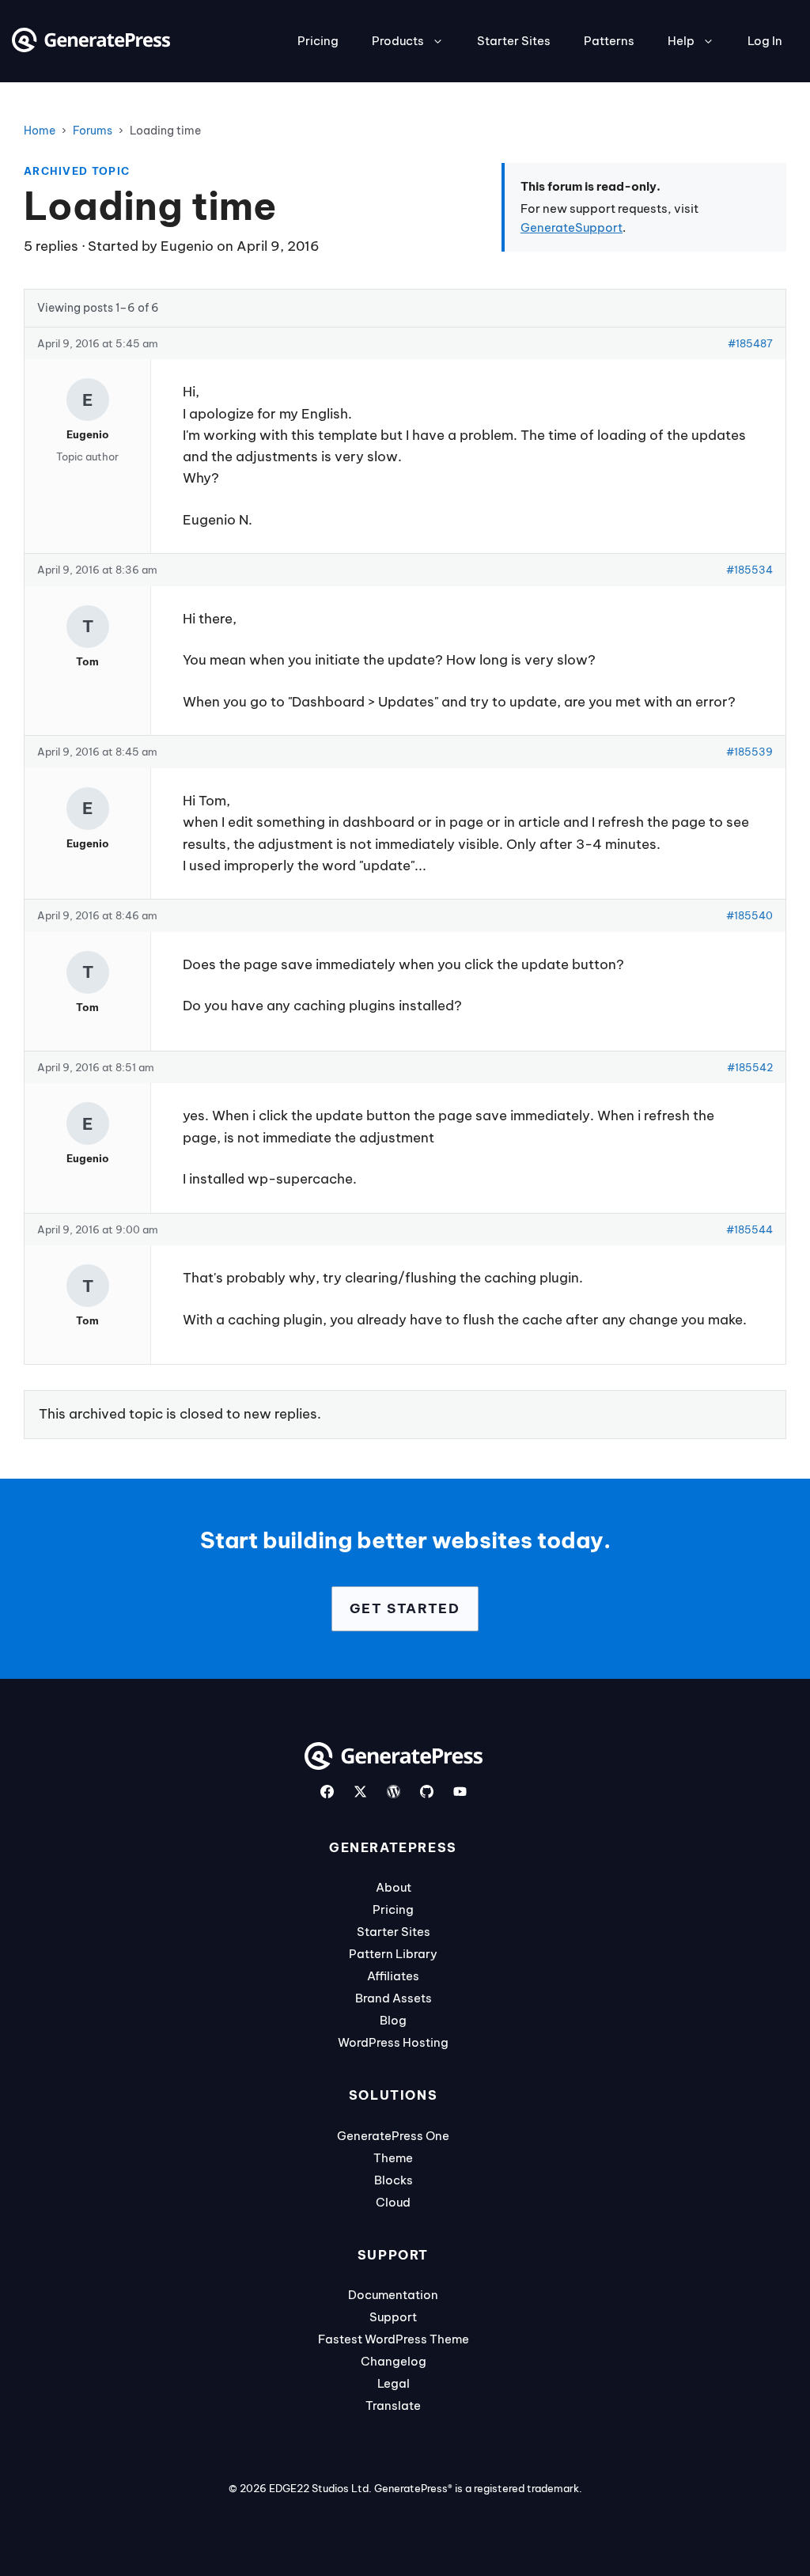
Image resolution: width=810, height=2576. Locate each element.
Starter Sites (514, 41)
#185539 (749, 752)
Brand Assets (394, 1998)
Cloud (393, 2202)
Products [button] (398, 41)
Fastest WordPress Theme (394, 2339)
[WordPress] (394, 1792)
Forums (93, 131)
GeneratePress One (393, 2136)
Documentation (393, 2295)
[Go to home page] (91, 47)
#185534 (749, 570)
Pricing (318, 41)
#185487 (750, 343)
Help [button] (681, 41)
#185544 (749, 1229)
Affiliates (393, 1976)
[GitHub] (427, 1792)
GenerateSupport (572, 227)
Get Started (405, 1608)
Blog (393, 2020)
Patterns (609, 41)
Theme (393, 2158)
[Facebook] (327, 1792)
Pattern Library (393, 1954)
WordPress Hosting (393, 2042)
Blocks (394, 2180)
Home (40, 131)
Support (393, 2317)
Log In (765, 41)
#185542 (750, 1067)
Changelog (394, 2361)
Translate (393, 2406)
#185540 (749, 915)
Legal (394, 2383)
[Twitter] (360, 1792)
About (394, 1887)
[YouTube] (460, 1792)
